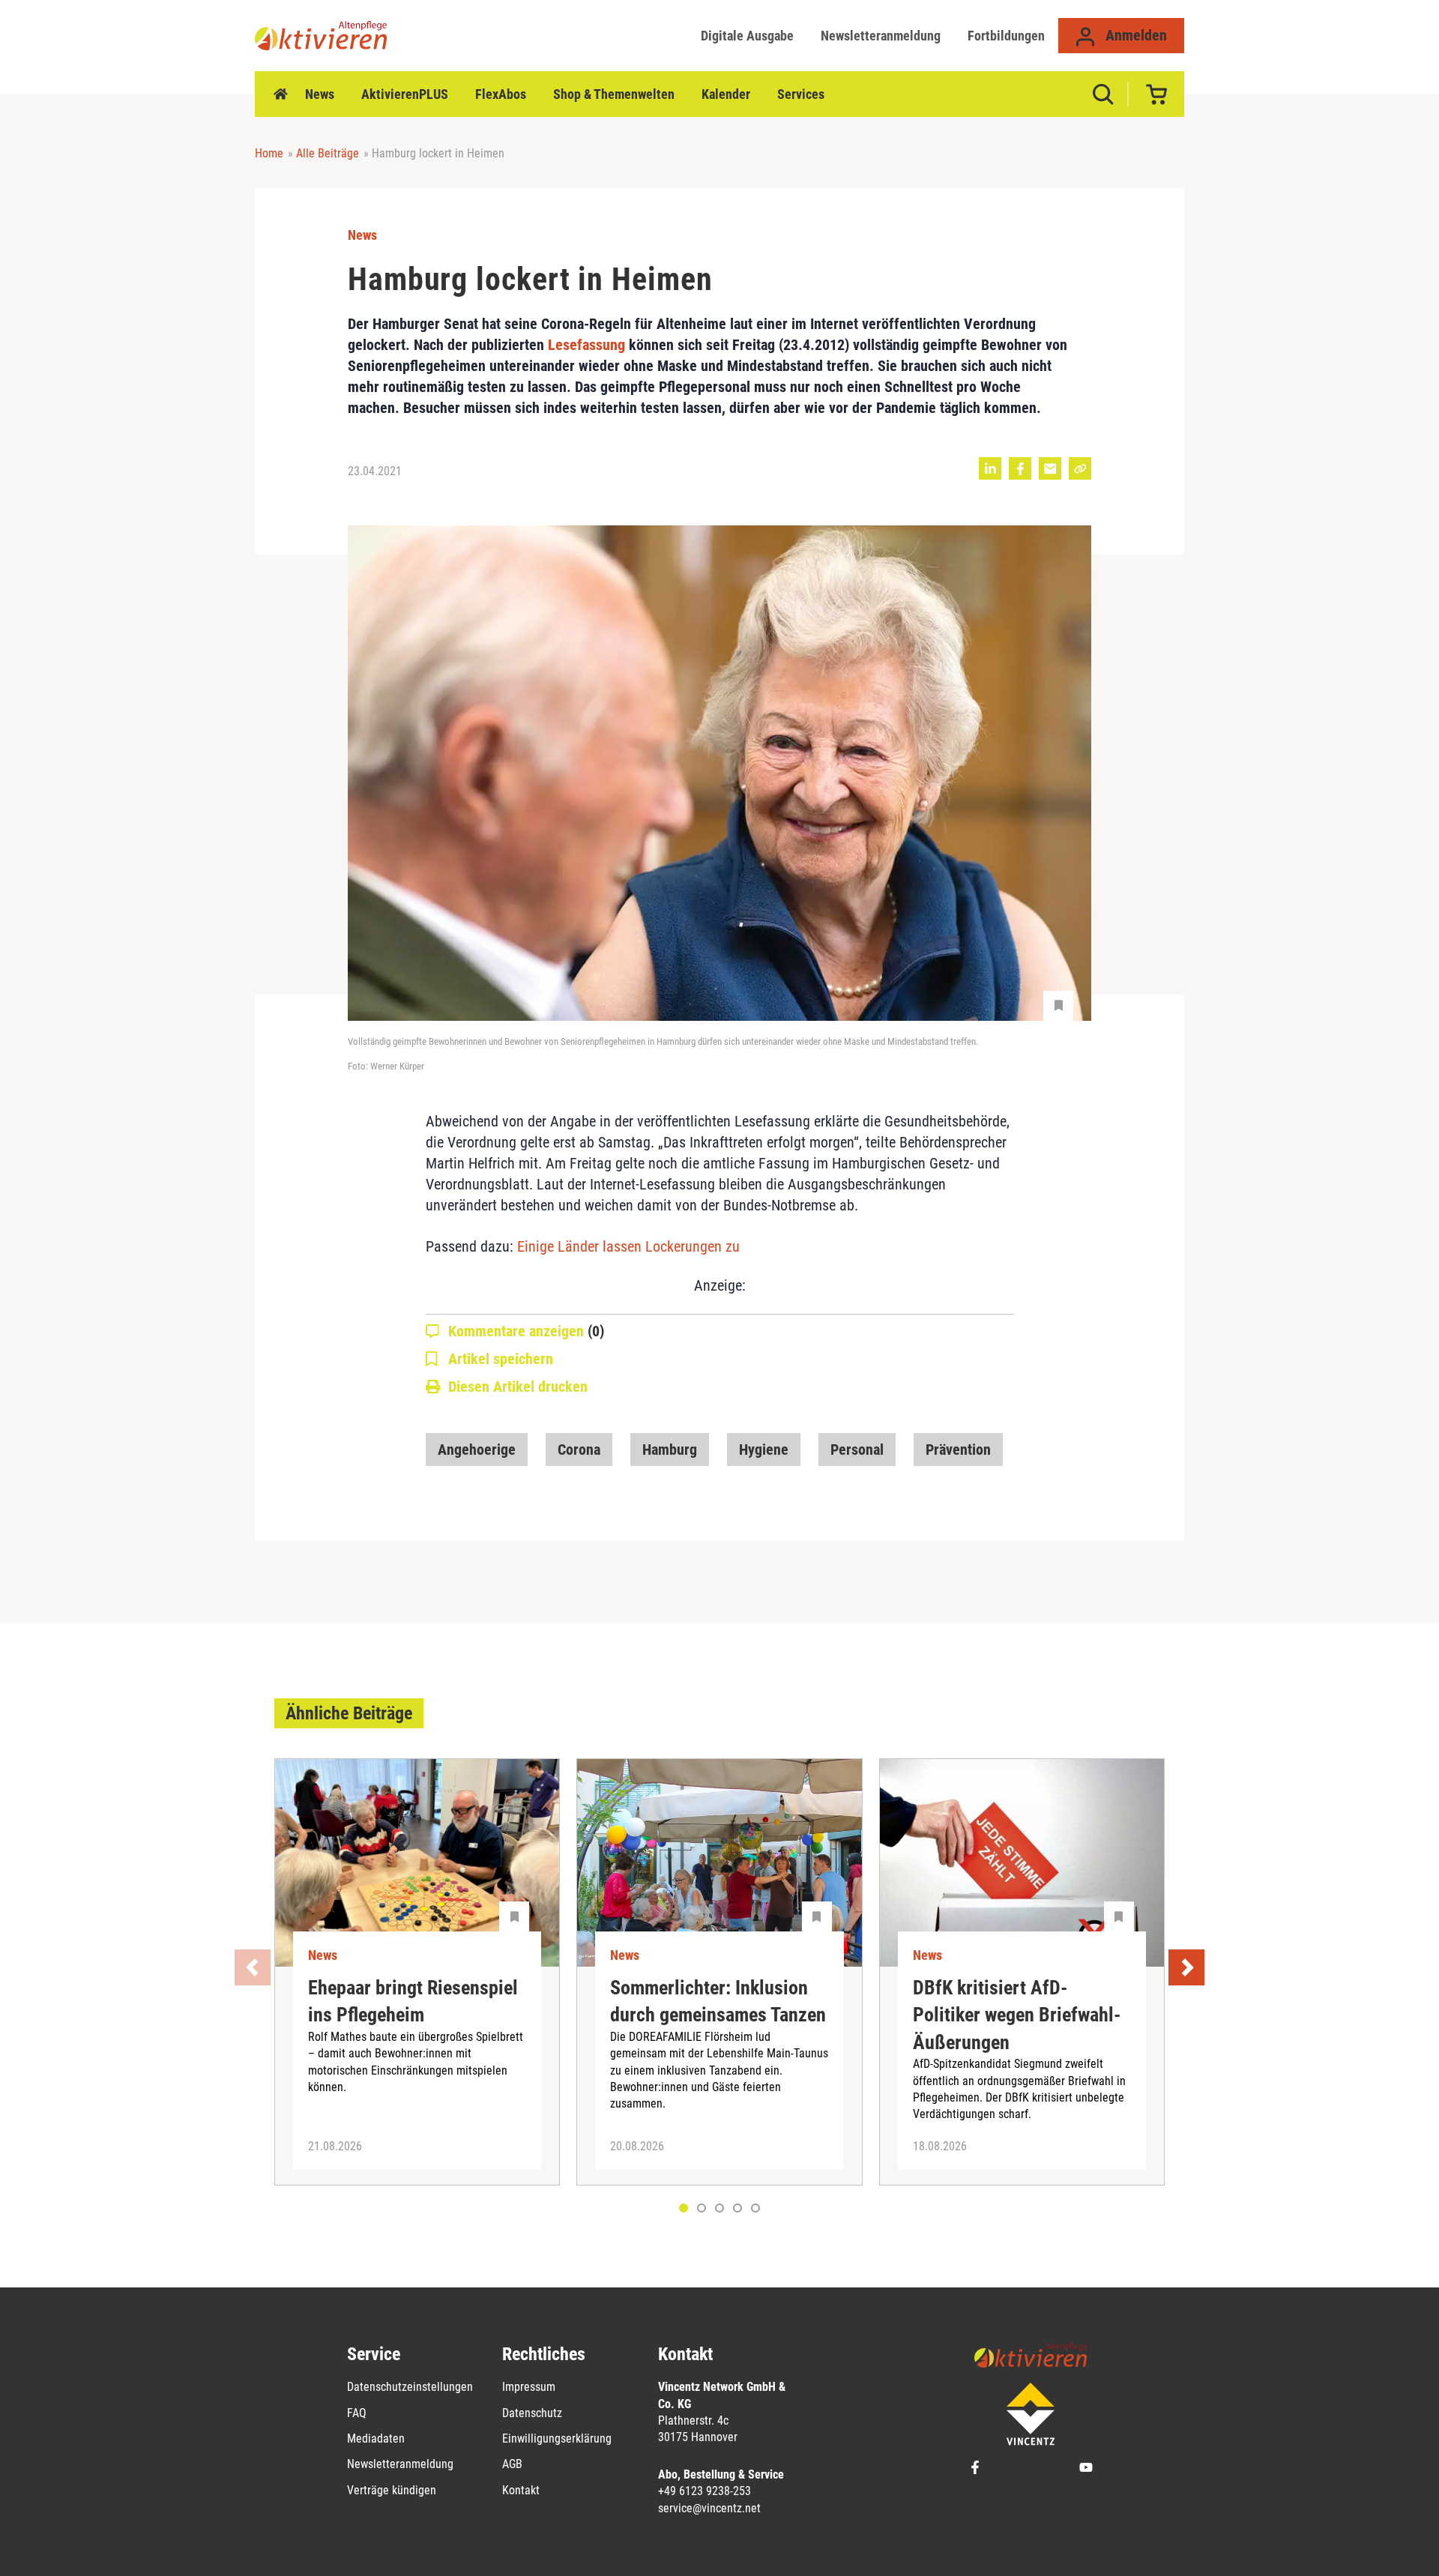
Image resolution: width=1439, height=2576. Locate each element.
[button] (702, 2208)
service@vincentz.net (709, 2508)
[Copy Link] (1080, 468)
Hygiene (764, 1450)
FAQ (357, 2413)
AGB (512, 2464)
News (320, 94)
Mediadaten (376, 2438)
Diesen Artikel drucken (518, 1387)
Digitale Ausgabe (747, 36)
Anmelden (1134, 35)
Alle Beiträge (328, 153)
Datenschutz (532, 2413)
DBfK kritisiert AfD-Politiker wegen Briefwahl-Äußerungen (1017, 2015)
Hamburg (670, 1450)
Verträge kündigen (392, 2490)
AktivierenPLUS (405, 94)
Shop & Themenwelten (614, 94)
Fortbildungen (1006, 36)
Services (801, 94)
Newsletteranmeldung (881, 36)
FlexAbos (501, 94)
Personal (857, 1450)
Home (280, 94)
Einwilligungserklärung (557, 2438)
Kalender (726, 94)
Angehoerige (477, 1450)
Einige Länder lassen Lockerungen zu (628, 1246)
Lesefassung (586, 345)
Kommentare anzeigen (526, 1331)
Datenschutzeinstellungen (410, 2387)
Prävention (958, 1450)
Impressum (529, 2387)
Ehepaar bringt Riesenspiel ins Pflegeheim (413, 2001)
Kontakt (521, 2490)
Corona (579, 1450)
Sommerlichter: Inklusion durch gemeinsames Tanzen (718, 2001)
